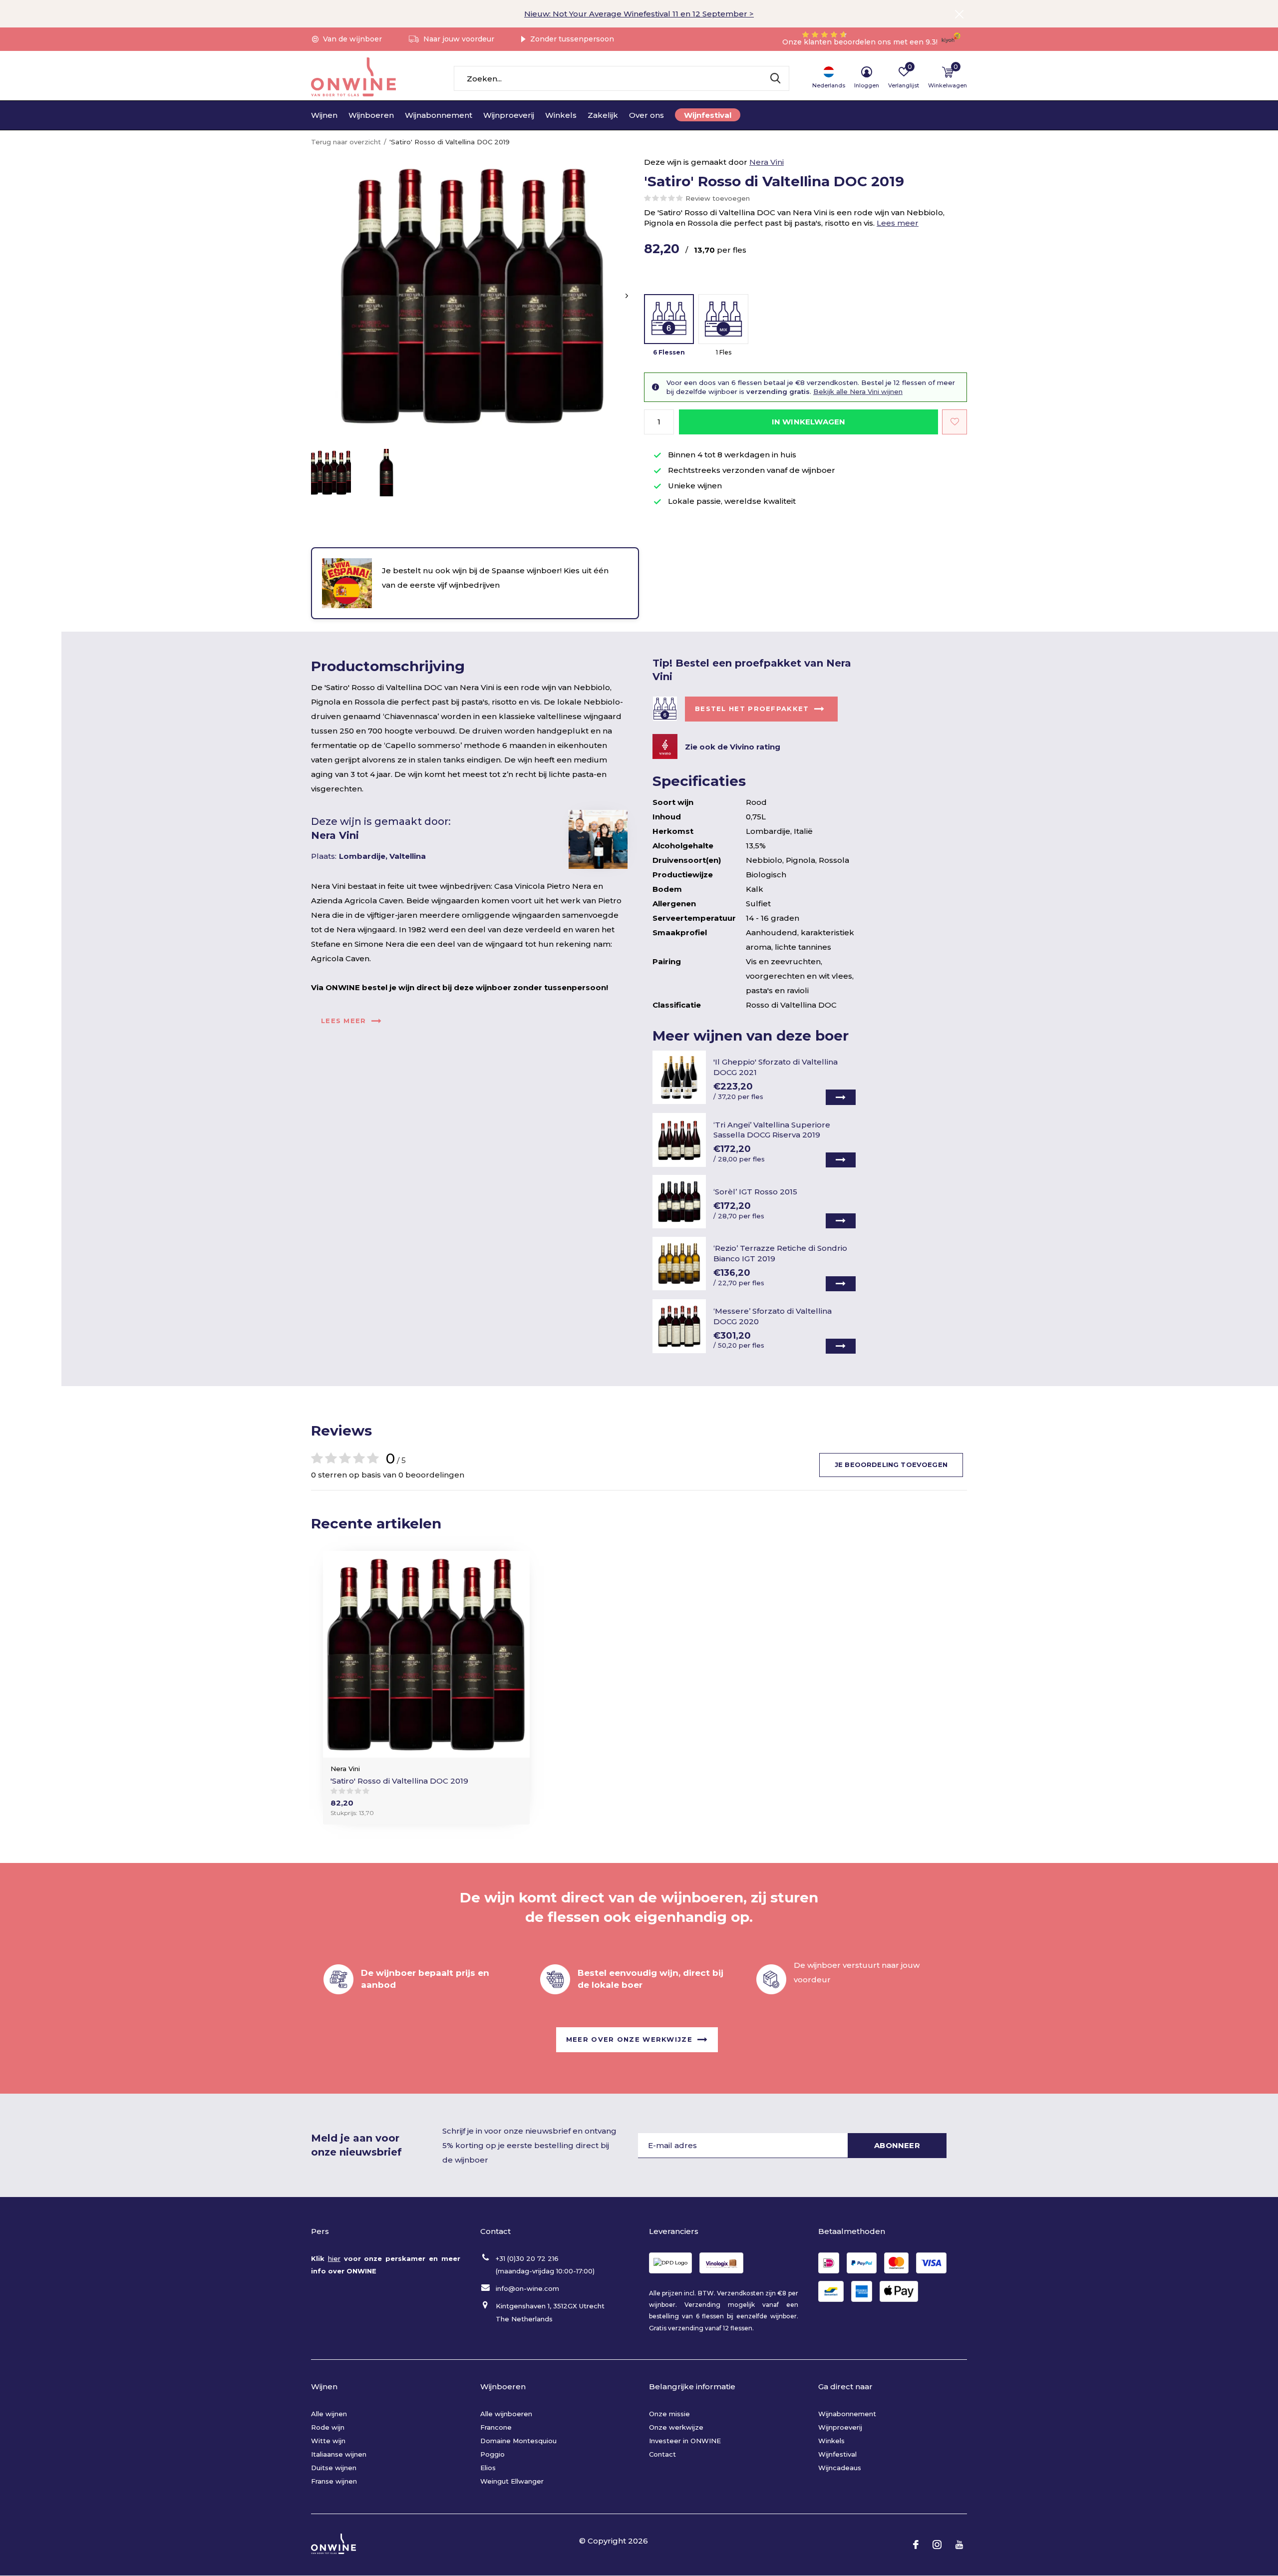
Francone (496, 2427)
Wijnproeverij (509, 115)
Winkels (561, 115)
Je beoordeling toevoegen (891, 1465)
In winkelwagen (809, 422)
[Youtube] (959, 2545)
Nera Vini (767, 162)
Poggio (492, 2454)
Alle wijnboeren (506, 2414)
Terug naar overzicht (346, 142)
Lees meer (898, 223)
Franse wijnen (334, 2481)
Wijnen (324, 115)
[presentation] (627, 296)
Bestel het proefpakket (752, 709)
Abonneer (897, 2145)
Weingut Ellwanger (512, 2481)
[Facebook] (916, 2545)
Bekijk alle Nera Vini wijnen (858, 391)
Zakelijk (603, 115)
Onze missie (669, 2414)
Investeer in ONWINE (685, 2441)
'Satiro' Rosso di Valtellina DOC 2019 (399, 1781)
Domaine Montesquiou (518, 2441)
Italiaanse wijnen (339, 2454)
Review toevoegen (718, 198)
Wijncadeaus (840, 2468)
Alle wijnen (329, 2414)
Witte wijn (328, 2441)
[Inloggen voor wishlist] (955, 422)
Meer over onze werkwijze (629, 2039)
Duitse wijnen (334, 2468)
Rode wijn (328, 2427)
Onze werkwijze (676, 2427)
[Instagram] (937, 2545)
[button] (331, 473)
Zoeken (775, 78)
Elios (488, 2468)
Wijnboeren (371, 115)
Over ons (646, 115)
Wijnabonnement (439, 115)
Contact (662, 2454)
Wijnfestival (708, 115)
